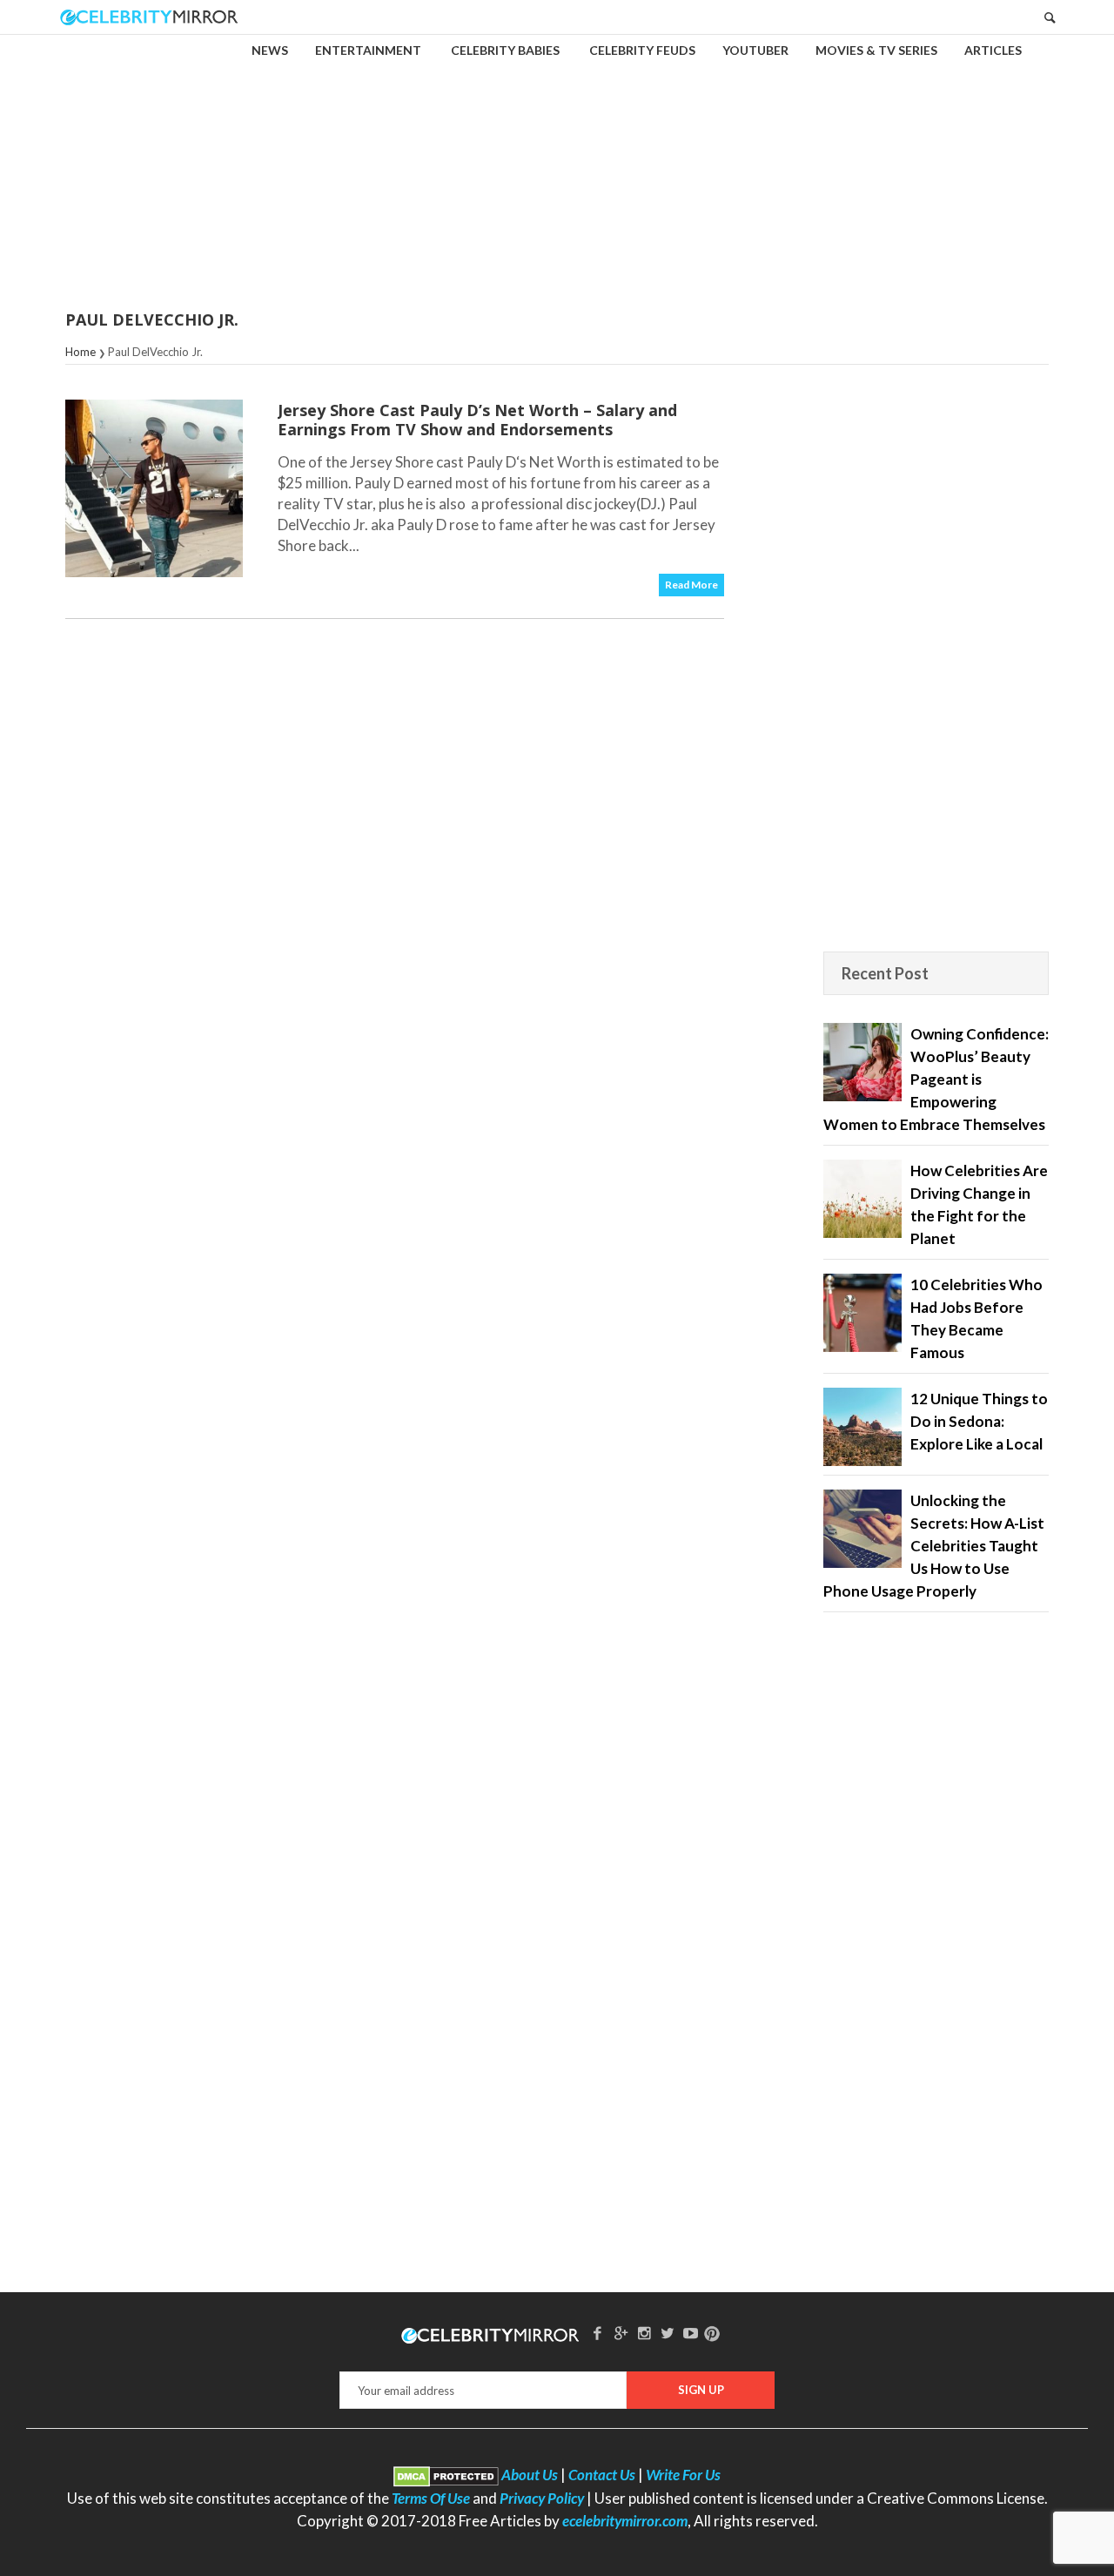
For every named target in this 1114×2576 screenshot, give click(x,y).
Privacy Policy (542, 2498)
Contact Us (602, 2475)
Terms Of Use (431, 2498)
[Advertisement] (557, 160)
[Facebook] (598, 2333)
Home (81, 352)
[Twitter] (668, 2333)
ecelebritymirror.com (625, 2521)
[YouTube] (691, 2333)
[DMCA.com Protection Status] (446, 2475)
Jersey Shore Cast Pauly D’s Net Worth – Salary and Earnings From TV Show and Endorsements (477, 420)
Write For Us (683, 2475)
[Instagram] (644, 2333)
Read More (691, 585)
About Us (530, 2475)
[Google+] (621, 2333)
